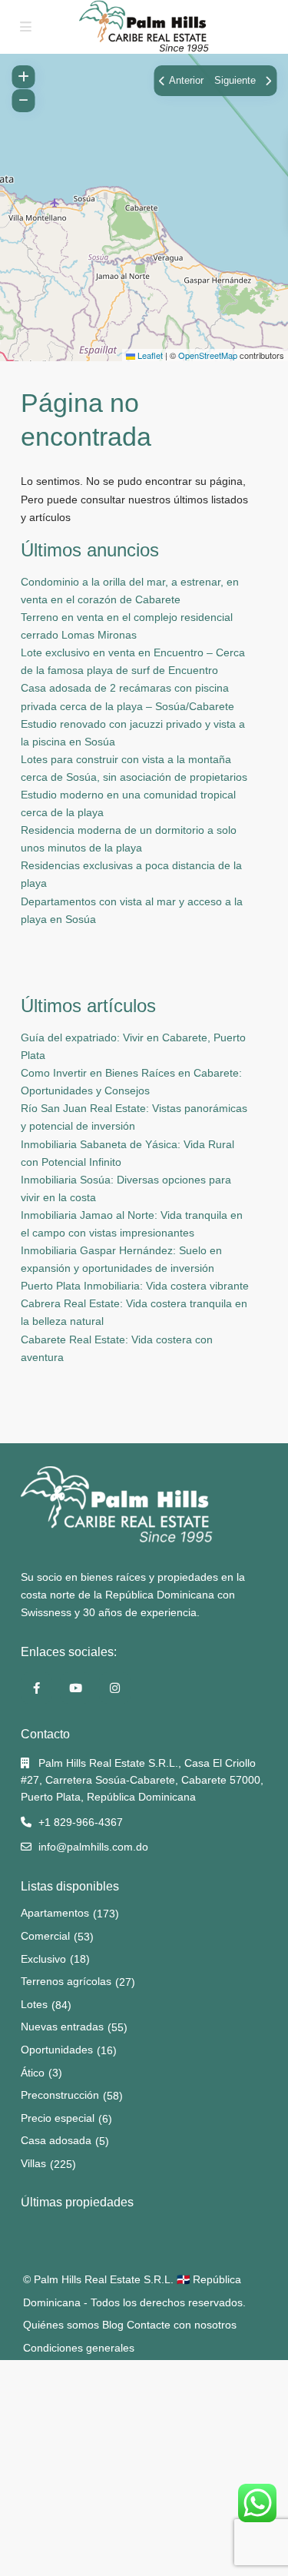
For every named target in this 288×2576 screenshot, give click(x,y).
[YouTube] (76, 1688)
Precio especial (58, 2118)
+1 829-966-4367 (81, 1822)
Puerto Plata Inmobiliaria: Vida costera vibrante (135, 1286)
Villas (33, 2163)
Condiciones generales (79, 2348)
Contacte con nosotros (182, 2325)
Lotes (34, 2004)
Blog (113, 2325)
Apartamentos (55, 1913)
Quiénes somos (61, 2325)
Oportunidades (57, 2050)
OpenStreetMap (208, 355)
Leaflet (149, 355)
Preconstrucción (60, 2095)
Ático (33, 2073)
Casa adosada (56, 2140)
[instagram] (115, 1688)
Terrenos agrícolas (66, 1981)
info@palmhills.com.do (93, 1847)
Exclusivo (43, 1959)
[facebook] (36, 1688)
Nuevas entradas (62, 2027)
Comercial (45, 1936)
